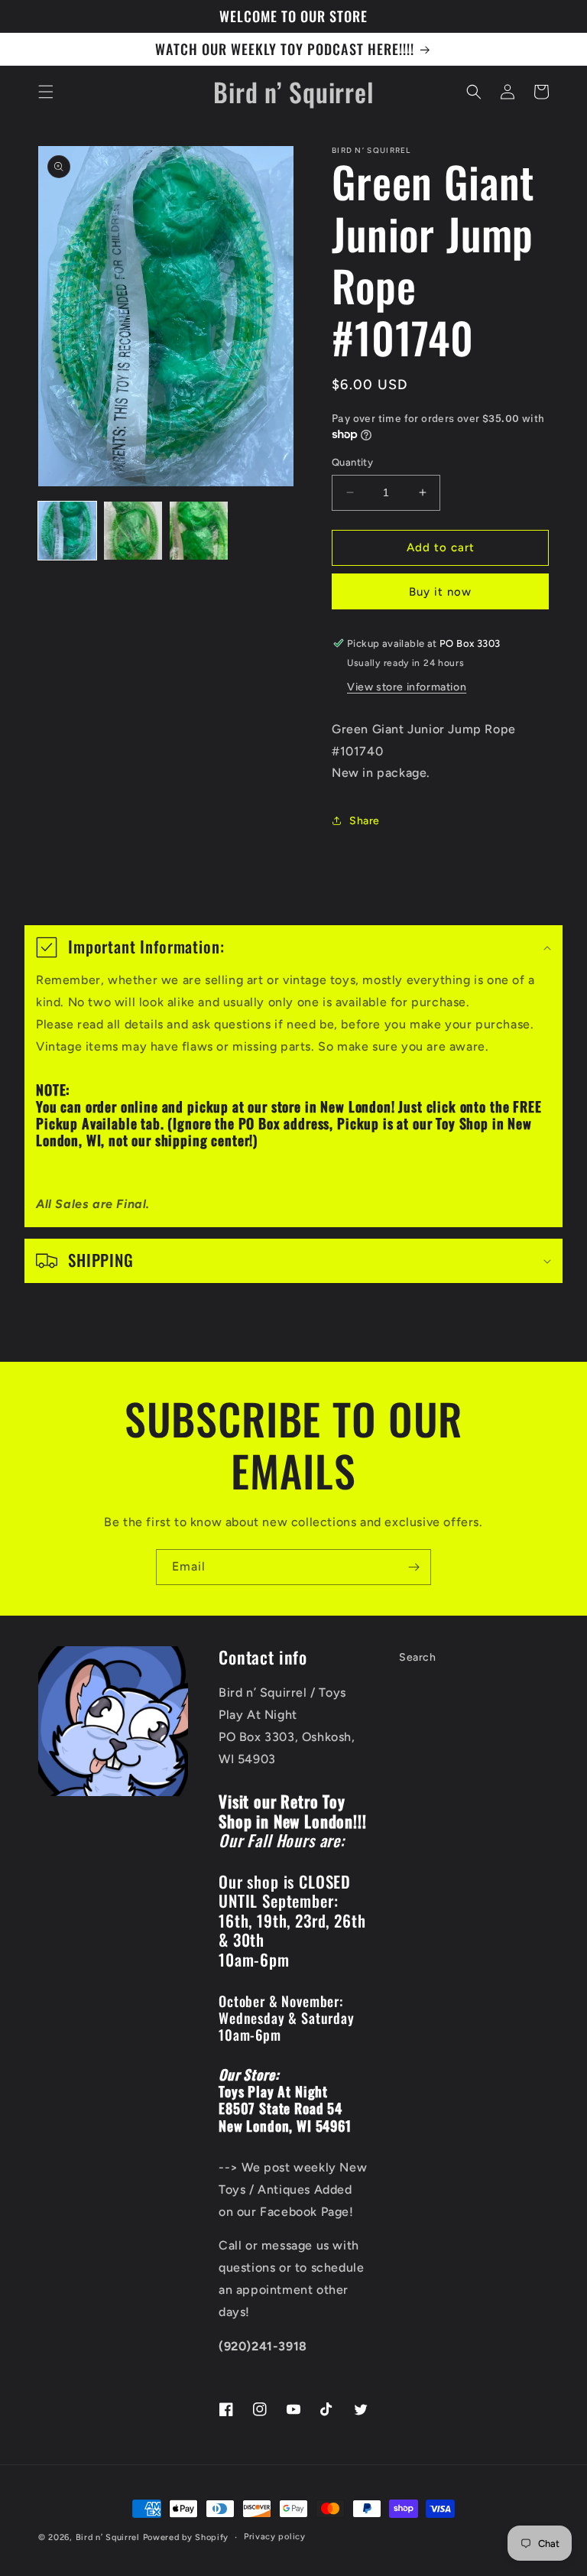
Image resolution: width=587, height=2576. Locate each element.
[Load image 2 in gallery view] (133, 531)
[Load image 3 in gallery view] (199, 531)
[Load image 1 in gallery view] (67, 531)
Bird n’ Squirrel (109, 2537)
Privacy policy (275, 2537)
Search (418, 1657)
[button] (46, 92)
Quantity (352, 462)
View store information (407, 687)
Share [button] (365, 821)
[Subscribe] (413, 1567)
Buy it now (440, 592)
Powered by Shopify (186, 2537)
